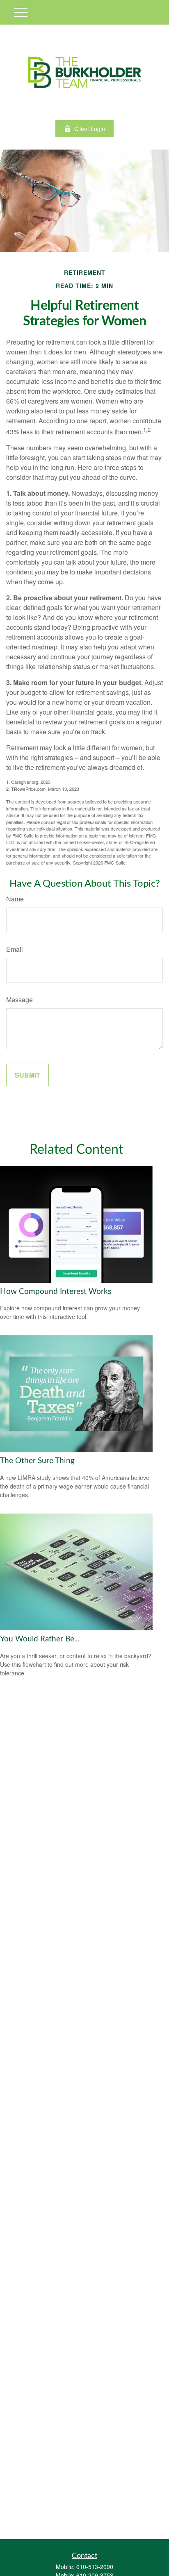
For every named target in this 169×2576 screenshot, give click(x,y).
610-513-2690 (95, 2567)
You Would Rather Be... (40, 1639)
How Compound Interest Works (56, 1292)
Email (15, 949)
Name (15, 899)
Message (19, 1000)
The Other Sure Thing (37, 1461)
